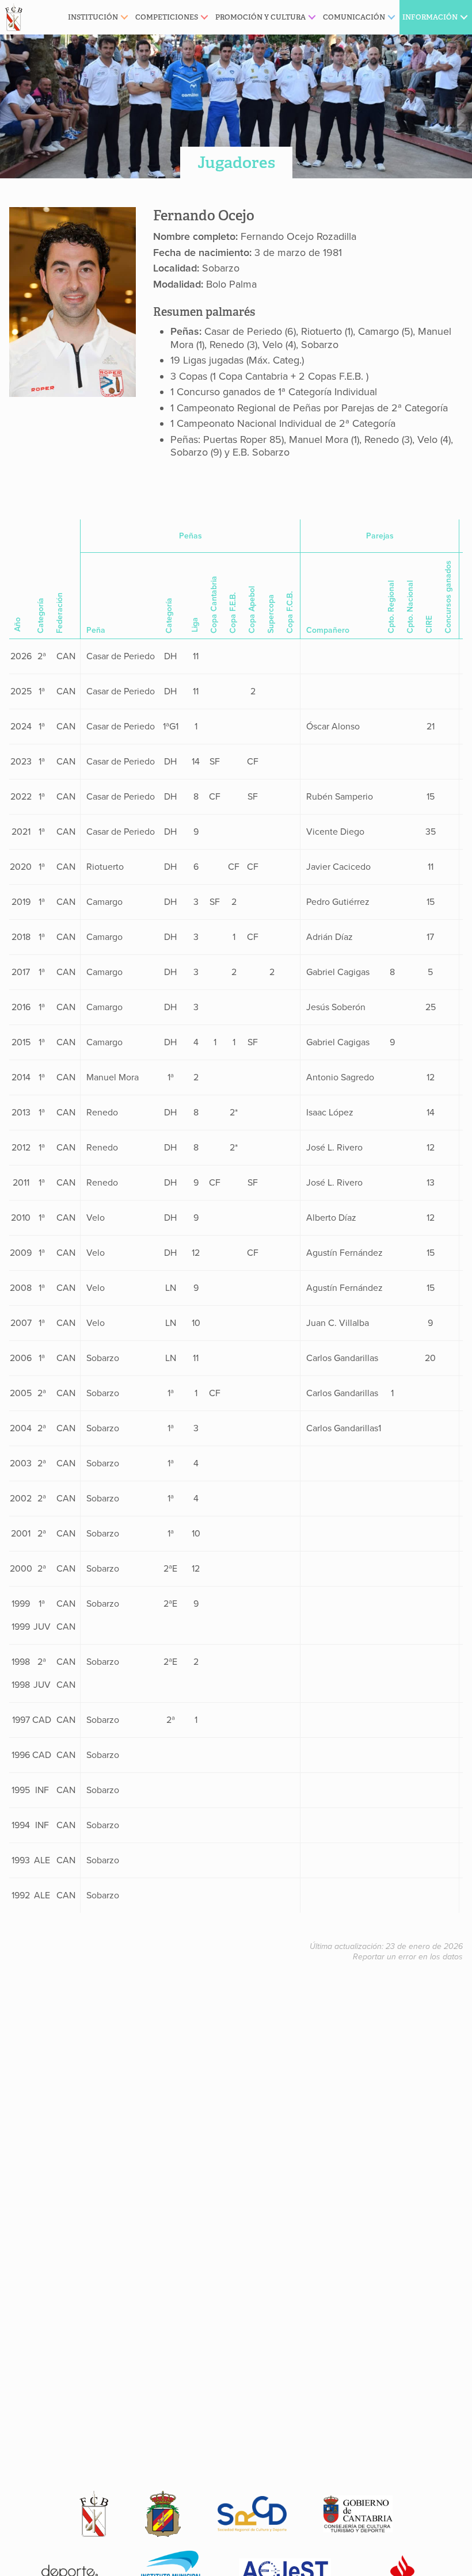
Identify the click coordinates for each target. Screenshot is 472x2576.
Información (430, 17)
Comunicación (354, 17)
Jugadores (236, 163)
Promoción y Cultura (260, 17)
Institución (93, 17)
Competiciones (167, 17)
